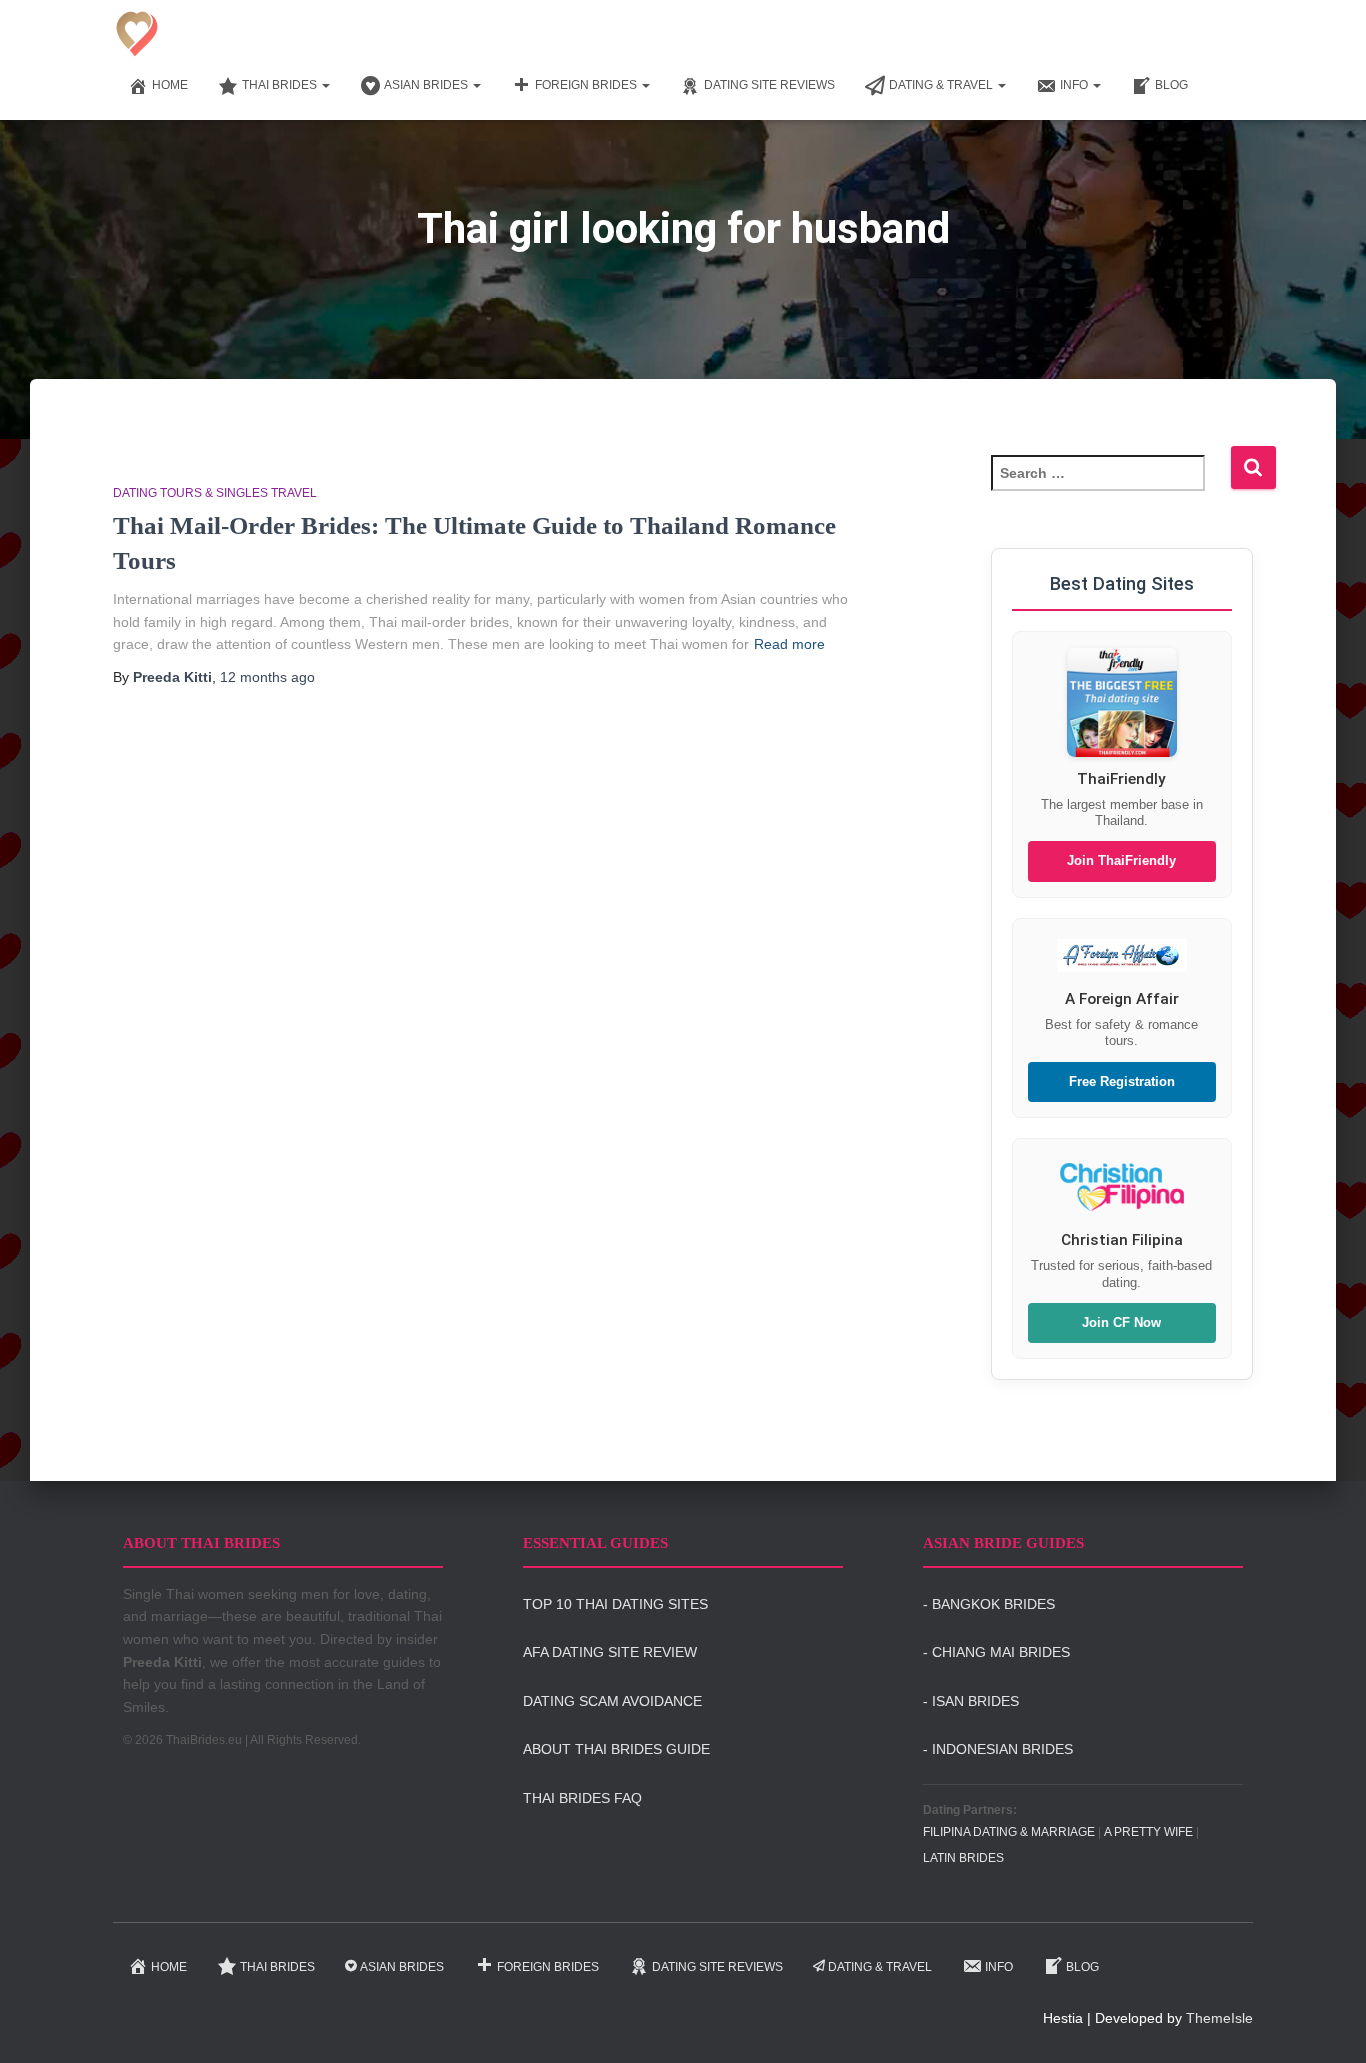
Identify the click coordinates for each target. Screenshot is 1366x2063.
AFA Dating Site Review (610, 1652)
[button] (325, 85)
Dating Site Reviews (769, 85)
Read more (789, 644)
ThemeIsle (1219, 2018)
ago (267, 677)
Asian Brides (427, 85)
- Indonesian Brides (998, 1749)
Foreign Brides (587, 85)
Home (170, 85)
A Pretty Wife (1148, 1832)
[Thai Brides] (137, 34)
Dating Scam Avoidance (612, 1701)
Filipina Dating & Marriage (1009, 1832)
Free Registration (1122, 1082)
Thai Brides (281, 85)
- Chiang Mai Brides (996, 1652)
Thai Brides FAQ (582, 1798)
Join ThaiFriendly (1121, 861)
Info (1075, 85)
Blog (1171, 85)
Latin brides (963, 1858)
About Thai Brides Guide (616, 1749)
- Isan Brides (971, 1701)
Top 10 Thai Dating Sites (615, 1604)
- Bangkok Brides (989, 1604)
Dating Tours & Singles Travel (215, 493)
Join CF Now (1121, 1323)
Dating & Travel (942, 85)
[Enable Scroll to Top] (1326, 2023)
